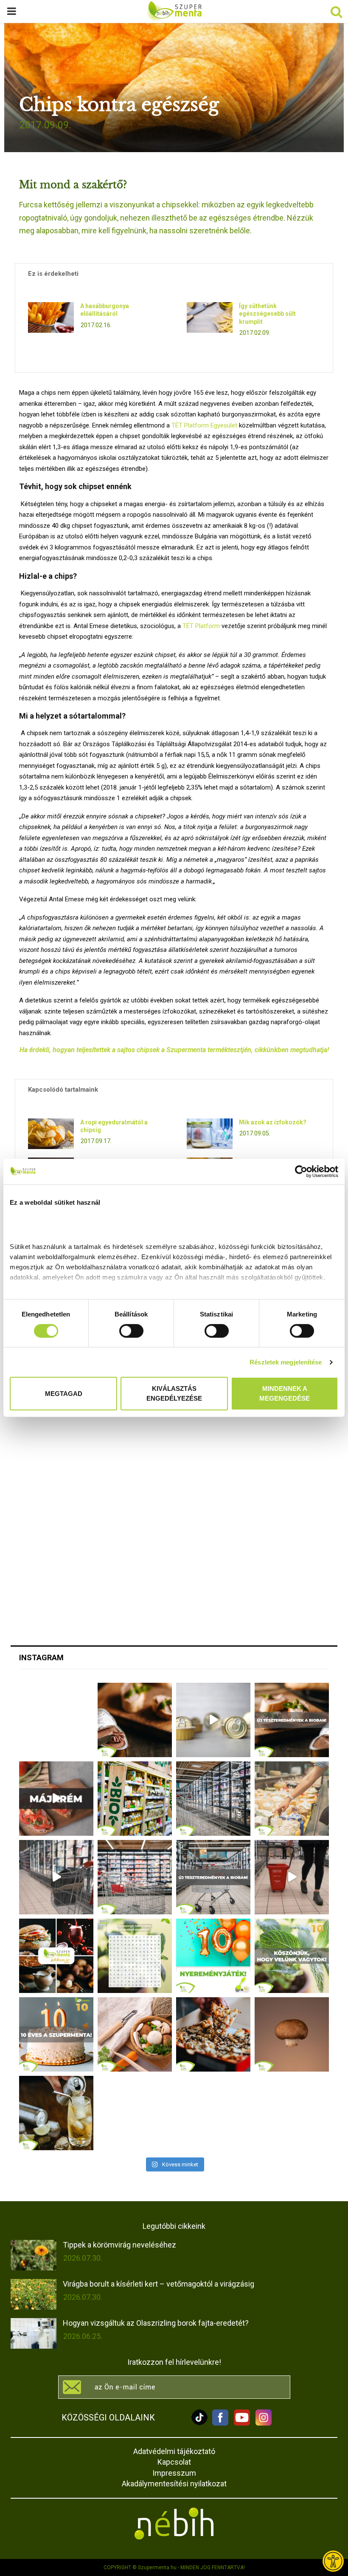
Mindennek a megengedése (285, 1393)
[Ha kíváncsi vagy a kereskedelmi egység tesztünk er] (56, 1877)
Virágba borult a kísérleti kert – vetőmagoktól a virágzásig (159, 2284)
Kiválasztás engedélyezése (174, 1393)
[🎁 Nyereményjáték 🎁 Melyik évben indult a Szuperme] (213, 1956)
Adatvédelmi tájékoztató (174, 2451)
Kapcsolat (174, 2462)
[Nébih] (174, 2524)
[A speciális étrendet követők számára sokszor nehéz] (135, 1799)
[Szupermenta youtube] (240, 2423)
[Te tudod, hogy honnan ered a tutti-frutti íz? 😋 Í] (56, 2113)
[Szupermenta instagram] (261, 2423)
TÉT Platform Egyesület (204, 425)
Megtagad (64, 1393)
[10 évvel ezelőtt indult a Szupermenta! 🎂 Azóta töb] (292, 1956)
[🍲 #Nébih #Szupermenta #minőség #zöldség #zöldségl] (135, 2034)
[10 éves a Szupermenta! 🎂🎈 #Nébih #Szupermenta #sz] (56, 2034)
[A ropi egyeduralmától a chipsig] (51, 1134)
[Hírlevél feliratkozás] (174, 2387)
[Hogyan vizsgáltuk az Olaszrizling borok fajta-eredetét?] (34, 2333)
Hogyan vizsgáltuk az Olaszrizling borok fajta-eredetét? (156, 2323)
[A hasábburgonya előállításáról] (51, 317)
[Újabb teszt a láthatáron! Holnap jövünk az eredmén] (56, 1799)
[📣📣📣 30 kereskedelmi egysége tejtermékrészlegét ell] (213, 1877)
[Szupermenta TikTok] (199, 2423)
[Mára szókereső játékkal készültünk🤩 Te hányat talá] (135, 1956)
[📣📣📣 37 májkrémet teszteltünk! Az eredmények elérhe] (292, 1720)
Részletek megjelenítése (286, 1362)
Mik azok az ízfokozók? (273, 1122)
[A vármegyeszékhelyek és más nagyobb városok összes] (135, 1877)
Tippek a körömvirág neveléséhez (119, 2245)
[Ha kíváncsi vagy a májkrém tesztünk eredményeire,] (213, 1720)
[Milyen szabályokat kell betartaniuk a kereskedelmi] (213, 1799)
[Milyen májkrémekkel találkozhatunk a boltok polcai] (135, 1720)
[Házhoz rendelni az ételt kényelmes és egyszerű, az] (213, 2034)
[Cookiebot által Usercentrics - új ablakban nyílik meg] (301, 1172)
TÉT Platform (201, 626)
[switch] (131, 1331)
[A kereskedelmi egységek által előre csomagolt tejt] (292, 1799)
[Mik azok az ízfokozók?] (210, 1134)
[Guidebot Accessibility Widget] (333, 2561)
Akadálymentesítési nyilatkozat (174, 2484)
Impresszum (174, 2473)
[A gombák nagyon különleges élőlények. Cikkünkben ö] (292, 2034)
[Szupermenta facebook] (220, 2423)
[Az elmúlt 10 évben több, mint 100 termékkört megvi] (56, 1956)
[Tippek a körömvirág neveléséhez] (34, 2255)
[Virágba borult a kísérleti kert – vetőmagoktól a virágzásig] (34, 2294)
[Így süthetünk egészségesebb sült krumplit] (210, 317)
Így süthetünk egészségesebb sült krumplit (267, 314)
